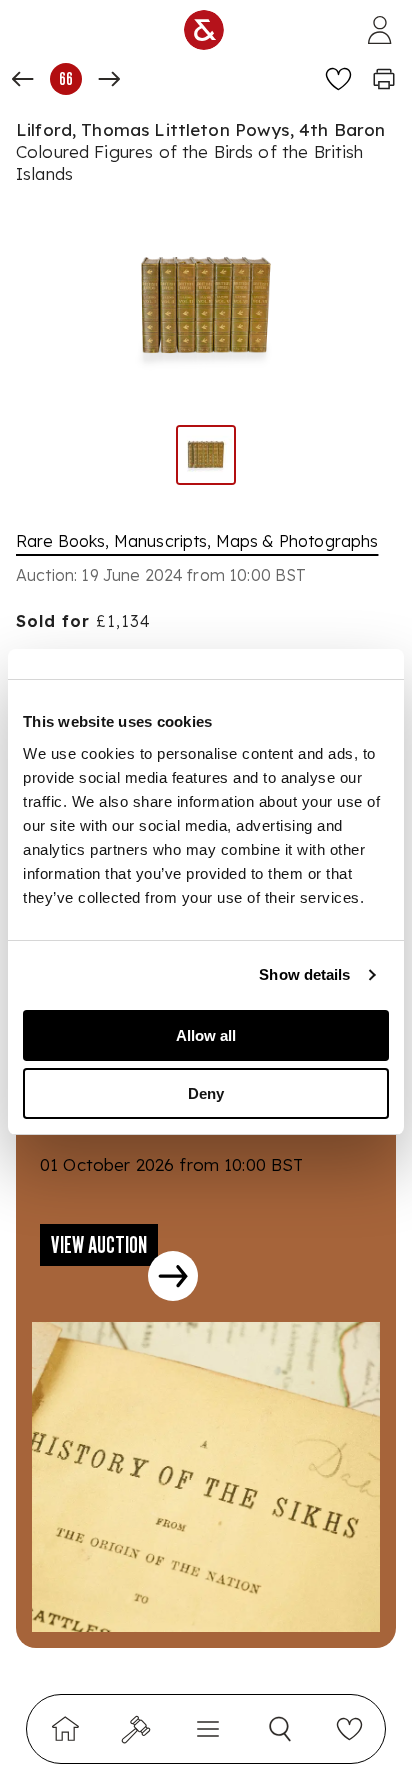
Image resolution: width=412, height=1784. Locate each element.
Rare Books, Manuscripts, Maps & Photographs (197, 541)
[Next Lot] (109, 79)
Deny (206, 1093)
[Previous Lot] (23, 79)
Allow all (206, 1035)
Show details (304, 974)
